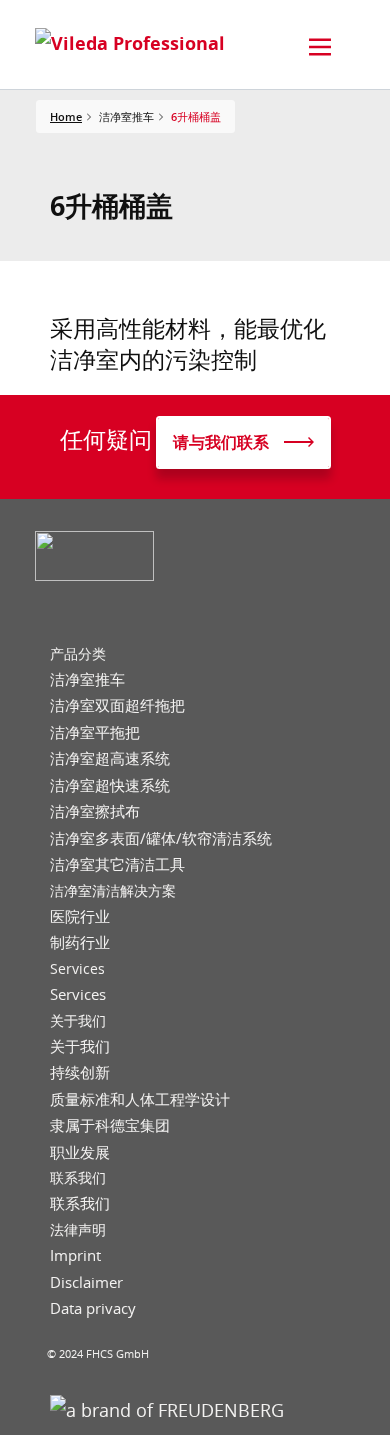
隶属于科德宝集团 (110, 1125)
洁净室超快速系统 (110, 785)
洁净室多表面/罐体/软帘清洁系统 (161, 838)
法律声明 (78, 1230)
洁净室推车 (87, 679)
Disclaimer (86, 1282)
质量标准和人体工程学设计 (140, 1099)
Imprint (75, 1255)
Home (66, 116)
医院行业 (80, 916)
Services (77, 969)
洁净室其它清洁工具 (117, 864)
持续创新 (80, 1072)
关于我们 (78, 1021)
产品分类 (78, 654)
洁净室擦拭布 (95, 811)
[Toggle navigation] (320, 47)
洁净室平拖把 (95, 732)
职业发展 (80, 1152)
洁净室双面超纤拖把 (117, 705)
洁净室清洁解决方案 (113, 891)
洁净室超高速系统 (110, 758)
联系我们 (78, 1178)
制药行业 (80, 942)
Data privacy (93, 1308)
